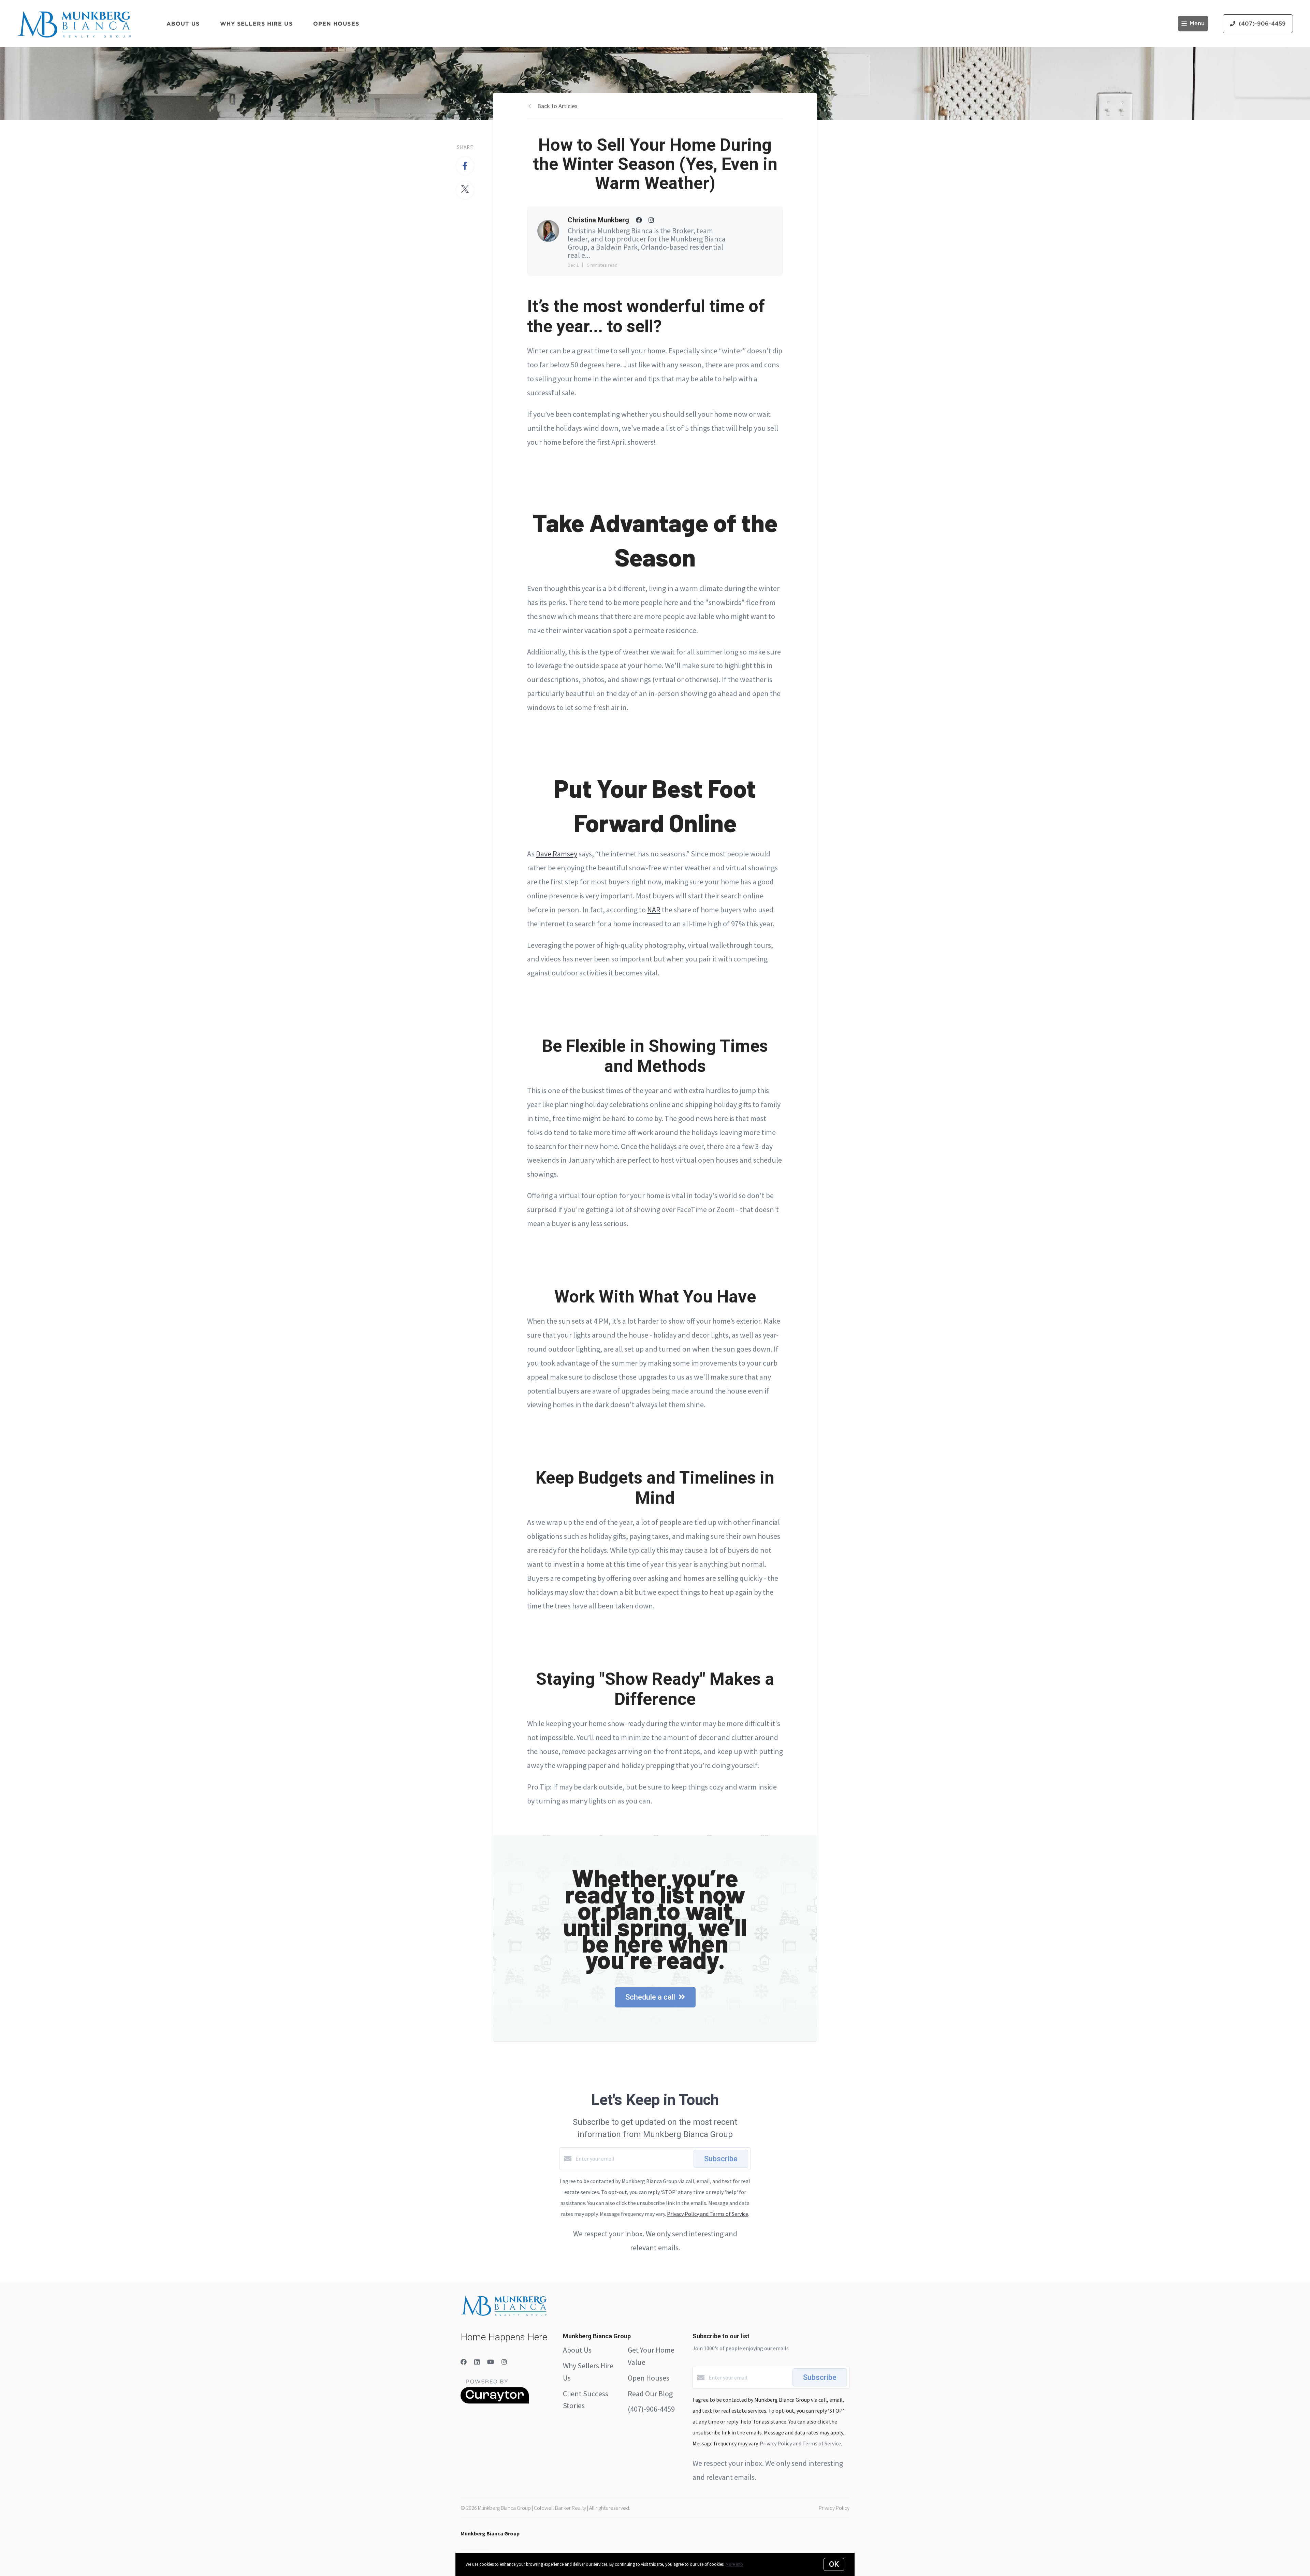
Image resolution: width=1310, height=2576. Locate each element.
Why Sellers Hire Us (256, 24)
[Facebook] (464, 2362)
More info (734, 2564)
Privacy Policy (834, 2508)
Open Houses (336, 24)
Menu (1197, 24)
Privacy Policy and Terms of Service (708, 2214)
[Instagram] (504, 2362)
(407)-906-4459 (651, 2409)
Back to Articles (557, 106)
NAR (654, 910)
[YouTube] (491, 2362)
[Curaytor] (495, 2402)
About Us (183, 24)
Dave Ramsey (557, 854)
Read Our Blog (650, 2394)
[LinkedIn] (477, 2362)
